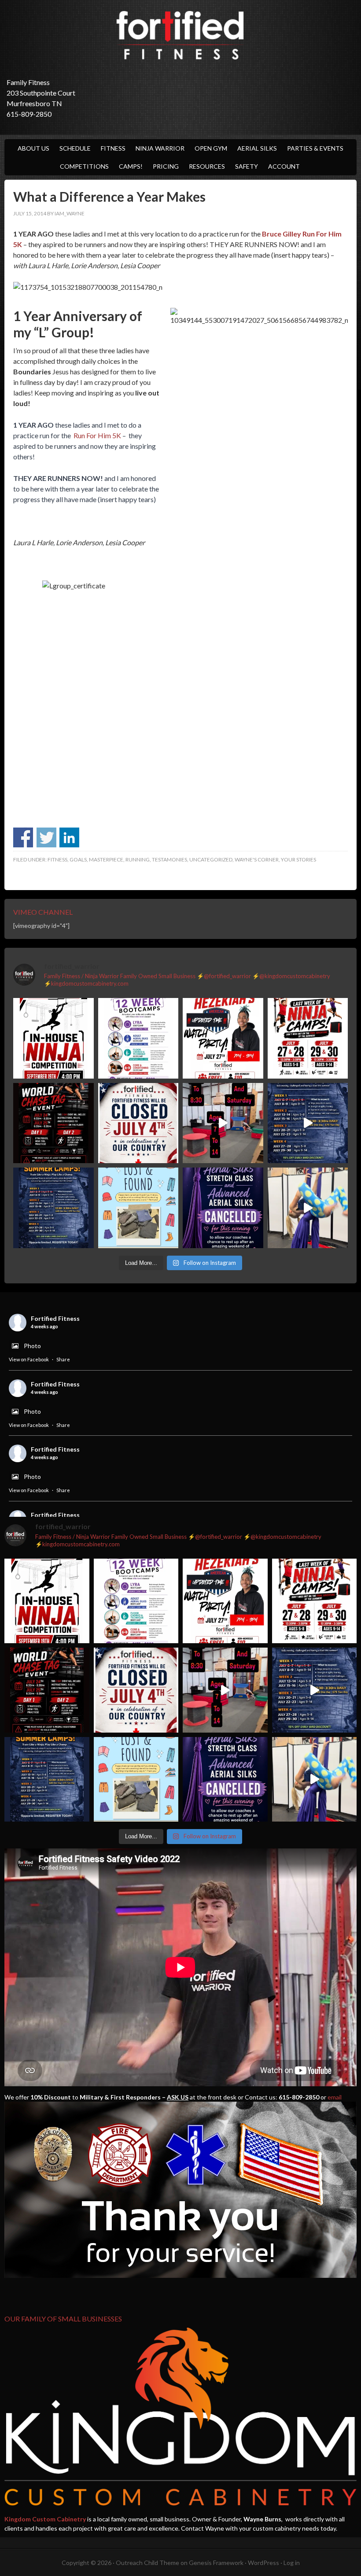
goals (78, 859)
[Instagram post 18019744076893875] (308, 1123)
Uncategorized (211, 859)
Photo (32, 1346)
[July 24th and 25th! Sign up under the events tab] (223, 1123)
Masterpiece (106, 859)
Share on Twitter (46, 837)
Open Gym (211, 148)
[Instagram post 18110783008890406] (223, 1038)
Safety (247, 166)
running (138, 859)
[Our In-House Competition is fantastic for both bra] (53, 1038)
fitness (57, 859)
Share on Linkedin (69, 837)
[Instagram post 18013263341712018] (53, 1208)
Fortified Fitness (180, 35)
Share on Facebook (23, 837)
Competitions (84, 166)
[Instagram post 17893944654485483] (138, 1208)
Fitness (113, 148)
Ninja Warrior (160, 148)
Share (63, 1359)
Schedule (75, 148)
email (335, 2097)
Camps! (131, 166)
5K (116, 435)
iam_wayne (70, 213)
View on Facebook (29, 1359)
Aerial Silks (257, 148)
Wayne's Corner (257, 859)
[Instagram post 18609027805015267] (308, 1038)
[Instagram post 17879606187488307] (53, 1123)
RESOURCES (207, 166)
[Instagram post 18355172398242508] (223, 1208)
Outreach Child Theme (147, 2563)
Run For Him (92, 435)
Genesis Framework (216, 2563)
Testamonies (169, 859)
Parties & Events (315, 148)
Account (284, 166)
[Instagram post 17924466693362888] (138, 1123)
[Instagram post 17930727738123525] (138, 1038)
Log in (292, 2563)
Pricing (166, 166)
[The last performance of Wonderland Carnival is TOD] (308, 1208)
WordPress (263, 2563)
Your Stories (298, 859)
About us (33, 148)
